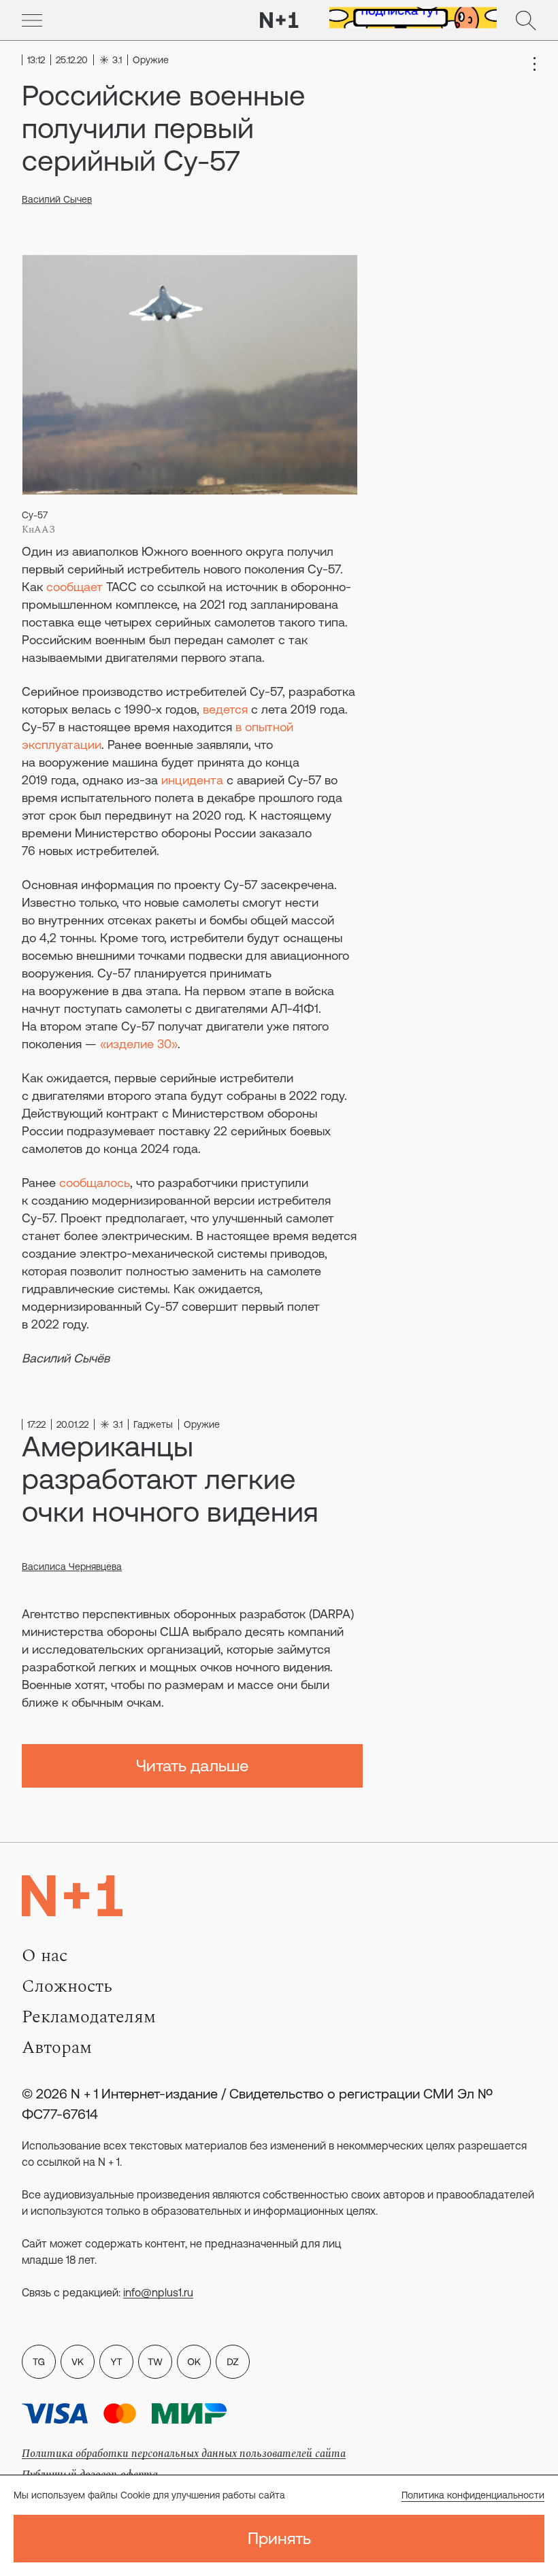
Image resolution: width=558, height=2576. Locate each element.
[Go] (32, 20)
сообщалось (95, 1183)
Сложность (67, 1986)
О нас (45, 1956)
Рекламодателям (89, 2017)
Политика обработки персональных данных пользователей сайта (184, 2454)
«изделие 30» (139, 1044)
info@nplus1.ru (158, 2292)
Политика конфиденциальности (473, 2495)
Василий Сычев (57, 199)
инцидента (192, 780)
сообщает (75, 587)
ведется (225, 709)
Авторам (57, 2047)
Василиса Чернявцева (72, 1567)
